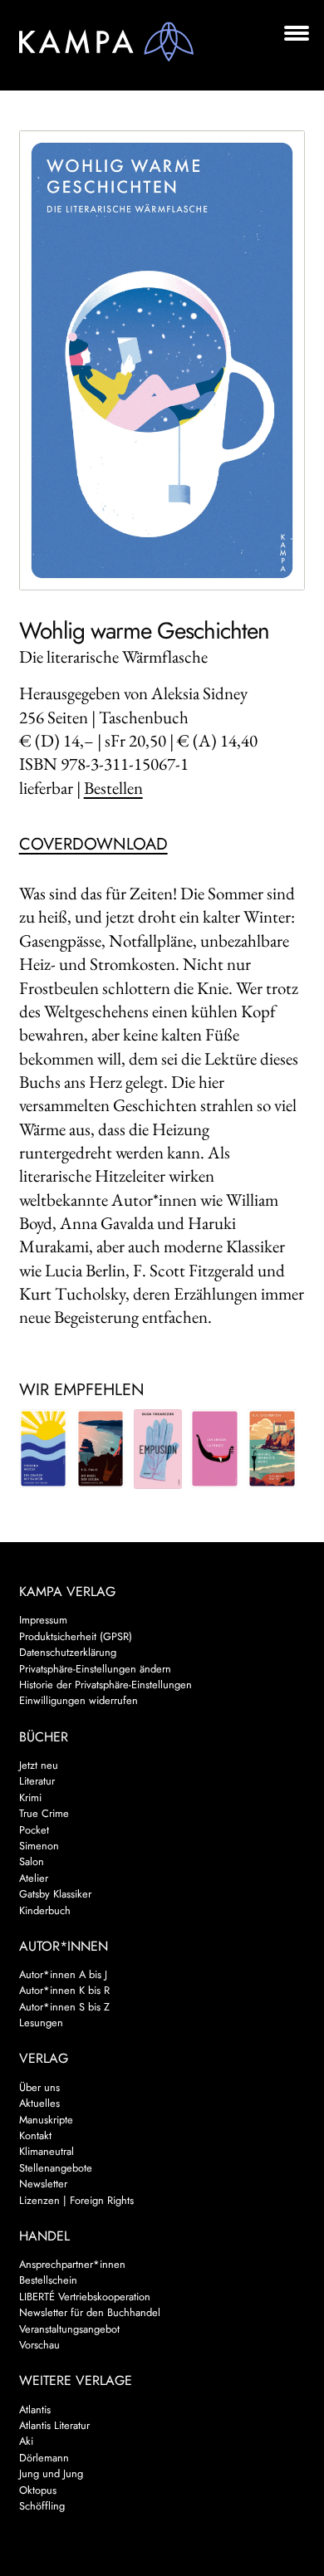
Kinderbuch (45, 1910)
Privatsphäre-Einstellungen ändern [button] (95, 1669)
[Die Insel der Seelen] (101, 1448)
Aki (26, 2441)
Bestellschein (48, 2280)
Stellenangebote (56, 2168)
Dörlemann (44, 2458)
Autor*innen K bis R (64, 1990)
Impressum (43, 1620)
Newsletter (43, 2184)
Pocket (34, 1830)
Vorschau (39, 2345)
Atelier (34, 1878)
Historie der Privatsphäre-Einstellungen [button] (106, 1685)
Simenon (39, 1846)
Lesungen (41, 2023)
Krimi (30, 1797)
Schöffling (42, 2506)
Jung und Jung (51, 2473)
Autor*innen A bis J (63, 1974)
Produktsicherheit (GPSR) (76, 1636)
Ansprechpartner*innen (72, 2264)
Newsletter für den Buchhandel (90, 2312)
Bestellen (113, 788)
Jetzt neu (39, 1765)
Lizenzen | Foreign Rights (76, 2200)
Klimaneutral (47, 2151)
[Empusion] (158, 1449)
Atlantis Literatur (54, 2425)
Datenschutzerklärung (68, 1652)
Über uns (39, 2087)
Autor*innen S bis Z (64, 2007)
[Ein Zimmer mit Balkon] (44, 1448)
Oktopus (38, 2490)
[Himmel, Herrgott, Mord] (272, 1448)
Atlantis (35, 2409)
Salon (32, 1861)
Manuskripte (46, 2120)
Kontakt (35, 2135)
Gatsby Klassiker (55, 1894)
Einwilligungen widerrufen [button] (79, 1700)
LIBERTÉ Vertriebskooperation (85, 2297)
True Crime (44, 1813)
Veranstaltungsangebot (69, 2329)
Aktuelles (39, 2103)
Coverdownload (93, 844)
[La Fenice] (215, 1448)
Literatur (37, 1781)
